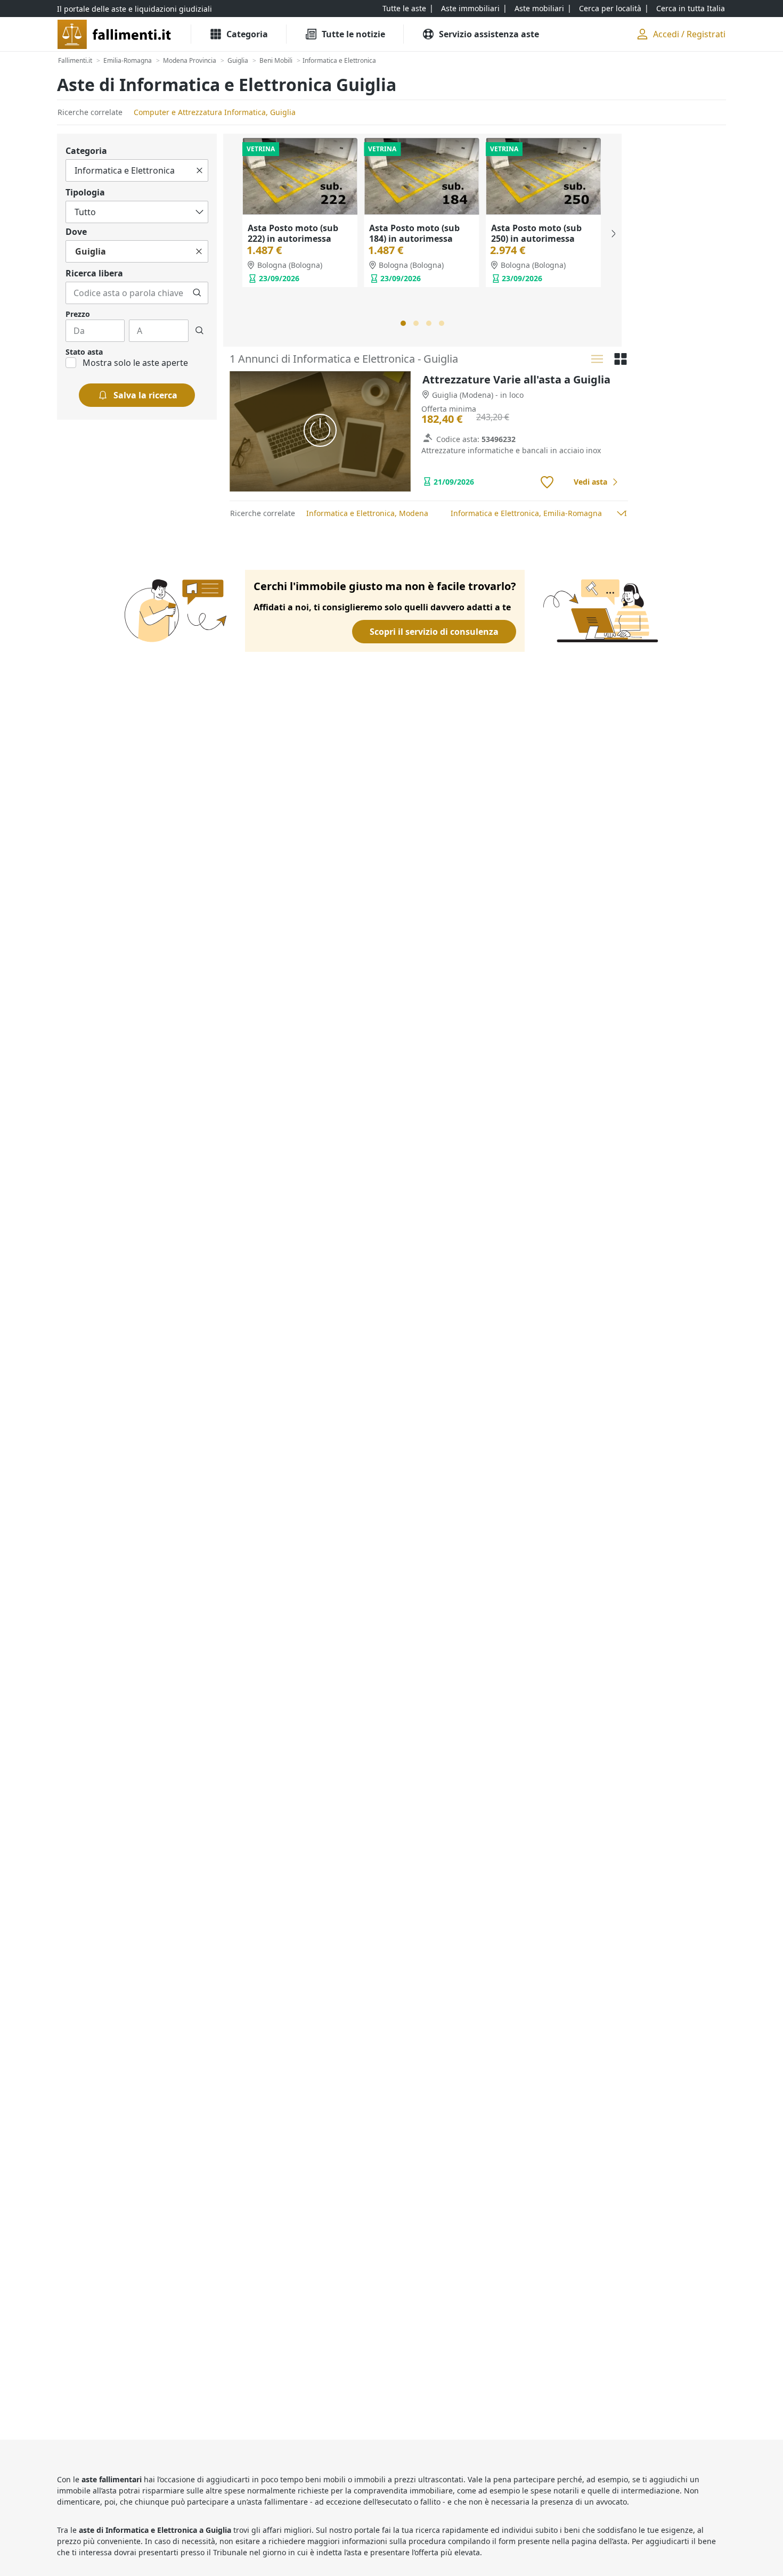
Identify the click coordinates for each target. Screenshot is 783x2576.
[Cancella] (199, 170)
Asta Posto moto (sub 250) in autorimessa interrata (536, 239)
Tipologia (85, 192)
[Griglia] (621, 359)
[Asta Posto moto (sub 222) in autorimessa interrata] (300, 176)
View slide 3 (429, 323)
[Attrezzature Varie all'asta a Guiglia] (320, 432)
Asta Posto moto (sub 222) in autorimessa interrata (293, 239)
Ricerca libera (94, 273)
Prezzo (78, 314)
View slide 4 (442, 323)
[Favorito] (547, 483)
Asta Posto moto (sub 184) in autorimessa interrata (414, 239)
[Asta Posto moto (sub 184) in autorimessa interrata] (421, 176)
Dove (76, 232)
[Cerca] (197, 293)
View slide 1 (403, 323)
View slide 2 (416, 323)
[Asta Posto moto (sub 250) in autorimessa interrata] (543, 176)
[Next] (613, 234)
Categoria (86, 151)
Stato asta (84, 352)
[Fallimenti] (115, 34)
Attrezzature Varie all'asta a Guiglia (516, 379)
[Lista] (597, 359)
